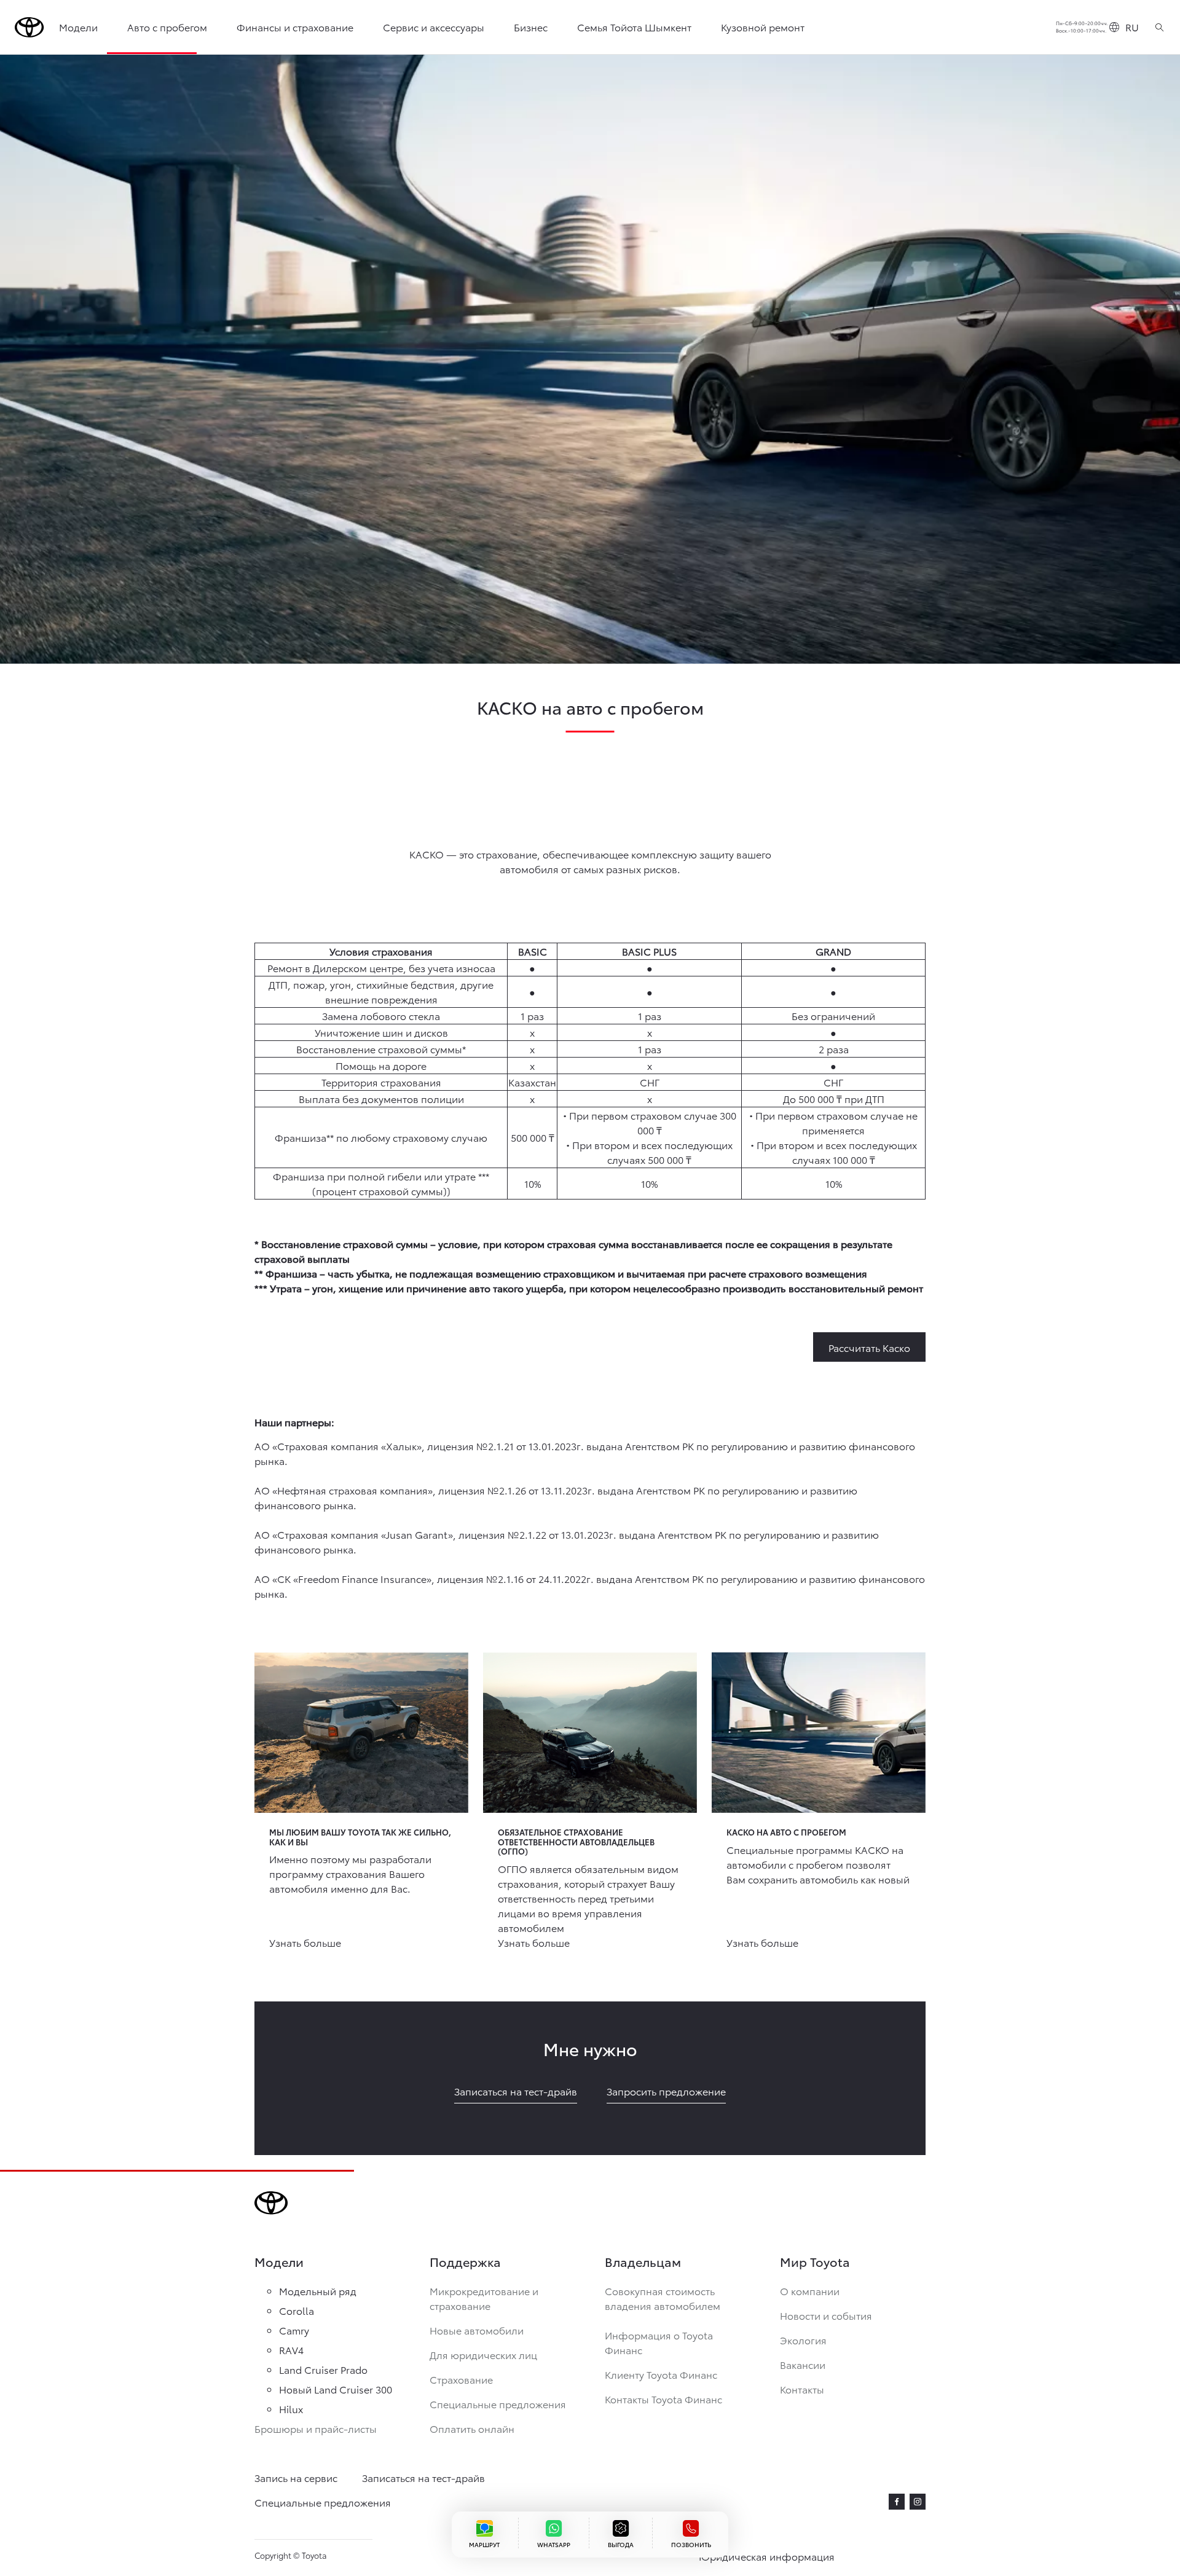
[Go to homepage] (29, 27)
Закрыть (694, 2491)
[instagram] (918, 2502)
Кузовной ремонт (763, 27)
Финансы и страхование (295, 27)
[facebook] (897, 2502)
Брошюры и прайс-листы (316, 2428)
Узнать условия (527, 2535)
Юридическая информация (767, 2556)
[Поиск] (1159, 27)
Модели (78, 27)
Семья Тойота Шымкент (634, 27)
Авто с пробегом (167, 27)
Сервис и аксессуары (434, 27)
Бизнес (531, 27)
